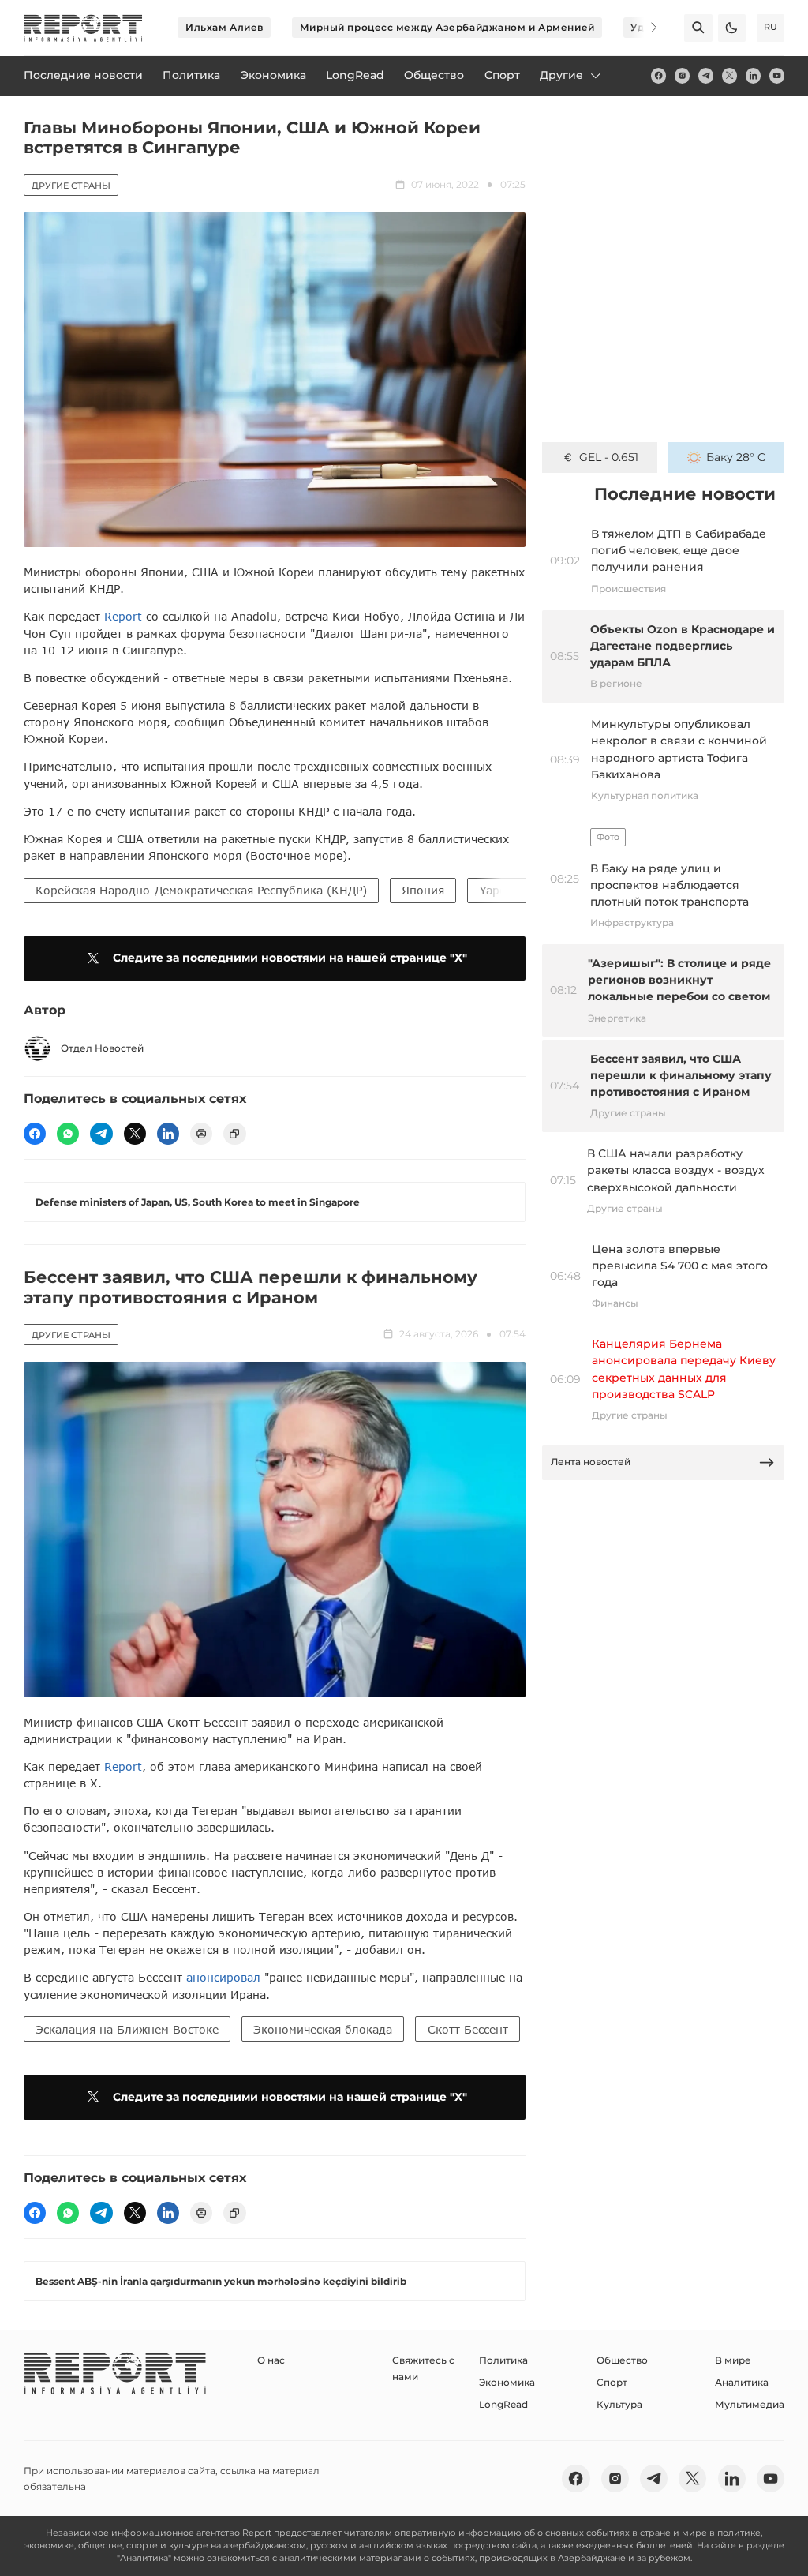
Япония (423, 890)
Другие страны (71, 186)
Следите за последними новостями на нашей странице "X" (290, 958)
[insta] (682, 75)
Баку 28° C (736, 457)
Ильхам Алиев (224, 27)
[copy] (234, 1134)
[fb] (658, 75)
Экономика (507, 2382)
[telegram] (706, 75)
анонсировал (223, 1977)
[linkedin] (753, 75)
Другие (561, 75)
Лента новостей (591, 1462)
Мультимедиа (750, 2404)
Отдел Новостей (102, 1048)
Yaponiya (505, 890)
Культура (619, 2404)
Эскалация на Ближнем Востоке (127, 2029)
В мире (733, 2360)
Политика (503, 2360)
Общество (622, 2360)
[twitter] (729, 75)
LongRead (503, 2404)
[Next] (644, 28)
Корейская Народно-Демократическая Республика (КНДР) (201, 890)
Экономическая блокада (323, 2029)
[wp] (68, 1134)
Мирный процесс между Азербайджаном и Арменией (447, 27)
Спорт (612, 2382)
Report (123, 616)
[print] (201, 1134)
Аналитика (742, 2382)
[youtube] (777, 75)
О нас (271, 2360)
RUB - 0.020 (609, 457)
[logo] (83, 28)
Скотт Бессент (468, 2029)
